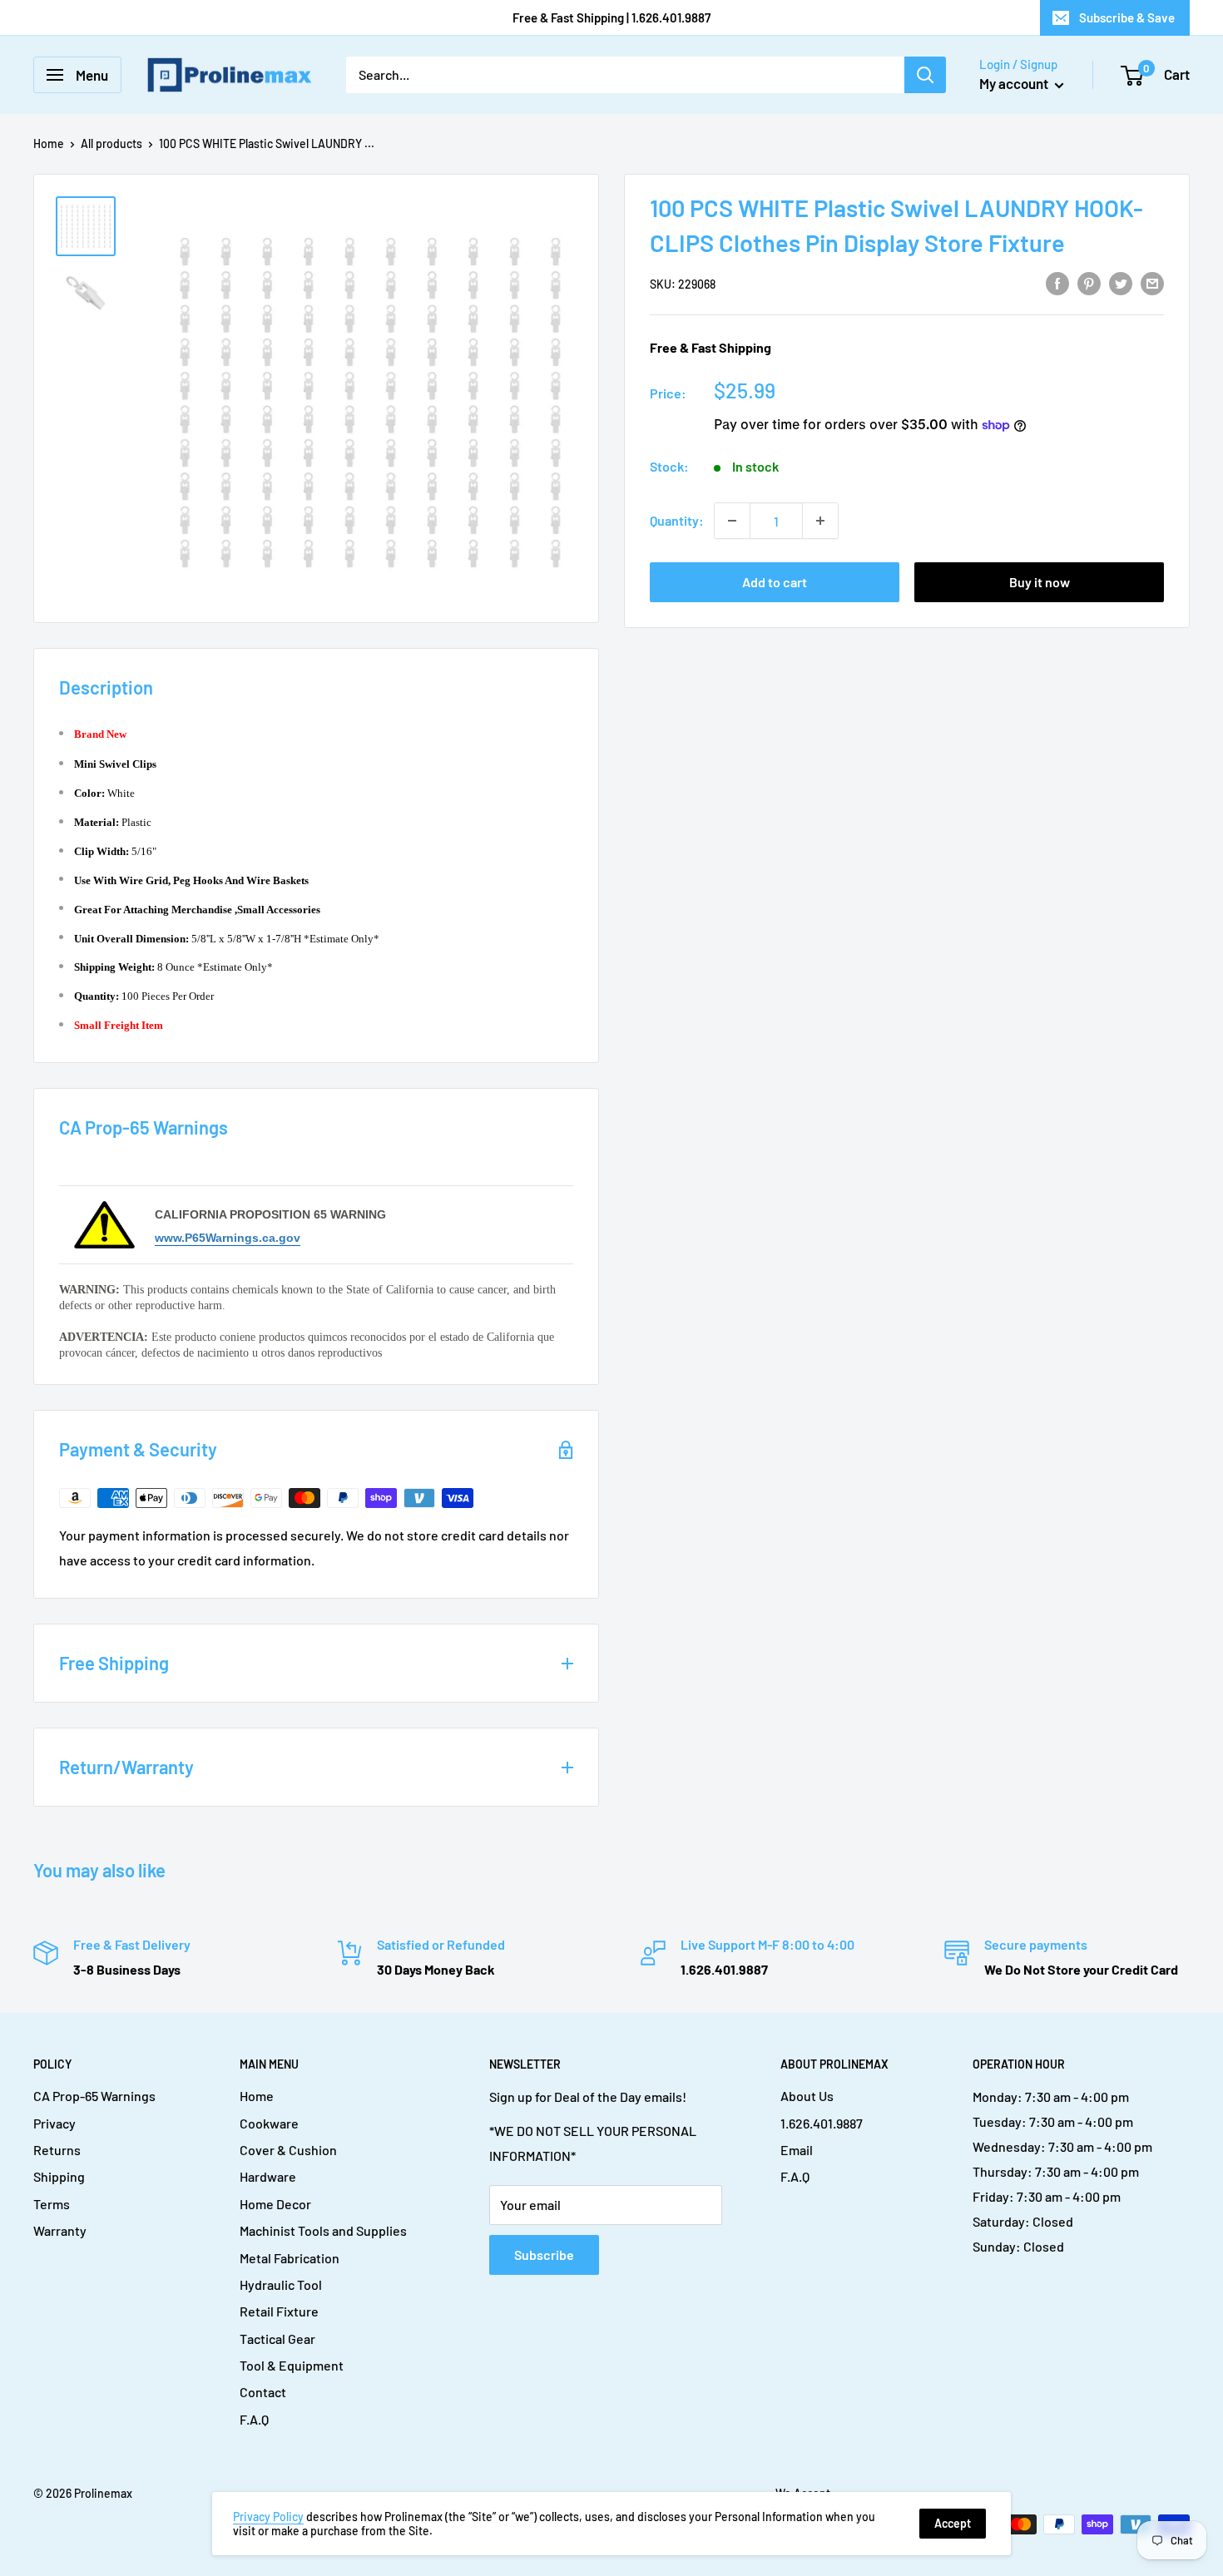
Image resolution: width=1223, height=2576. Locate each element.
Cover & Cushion (288, 2150)
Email (797, 2150)
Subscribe (544, 2255)
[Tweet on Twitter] (1121, 282)
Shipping (59, 2176)
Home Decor (275, 2204)
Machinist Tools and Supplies (323, 2230)
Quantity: (677, 520)
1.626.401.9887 (822, 2123)
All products (111, 143)
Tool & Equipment (292, 2365)
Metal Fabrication (290, 2258)
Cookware (269, 2123)
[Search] (925, 75)
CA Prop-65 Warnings (94, 2096)
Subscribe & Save (1127, 17)
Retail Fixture (279, 2311)
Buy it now (1040, 582)
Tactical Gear (277, 2339)
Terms (52, 2204)
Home (49, 143)
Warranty (60, 2230)
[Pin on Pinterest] (1089, 282)
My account (1015, 83)
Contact (263, 2392)
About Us (807, 2096)
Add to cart (775, 582)
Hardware (268, 2176)
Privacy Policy (268, 2517)
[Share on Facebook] (1057, 282)
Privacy (54, 2123)
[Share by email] (1152, 282)
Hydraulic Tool (281, 2284)
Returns (57, 2150)
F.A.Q (254, 2419)
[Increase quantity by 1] (820, 521)
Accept (953, 2523)
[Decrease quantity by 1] (732, 521)
